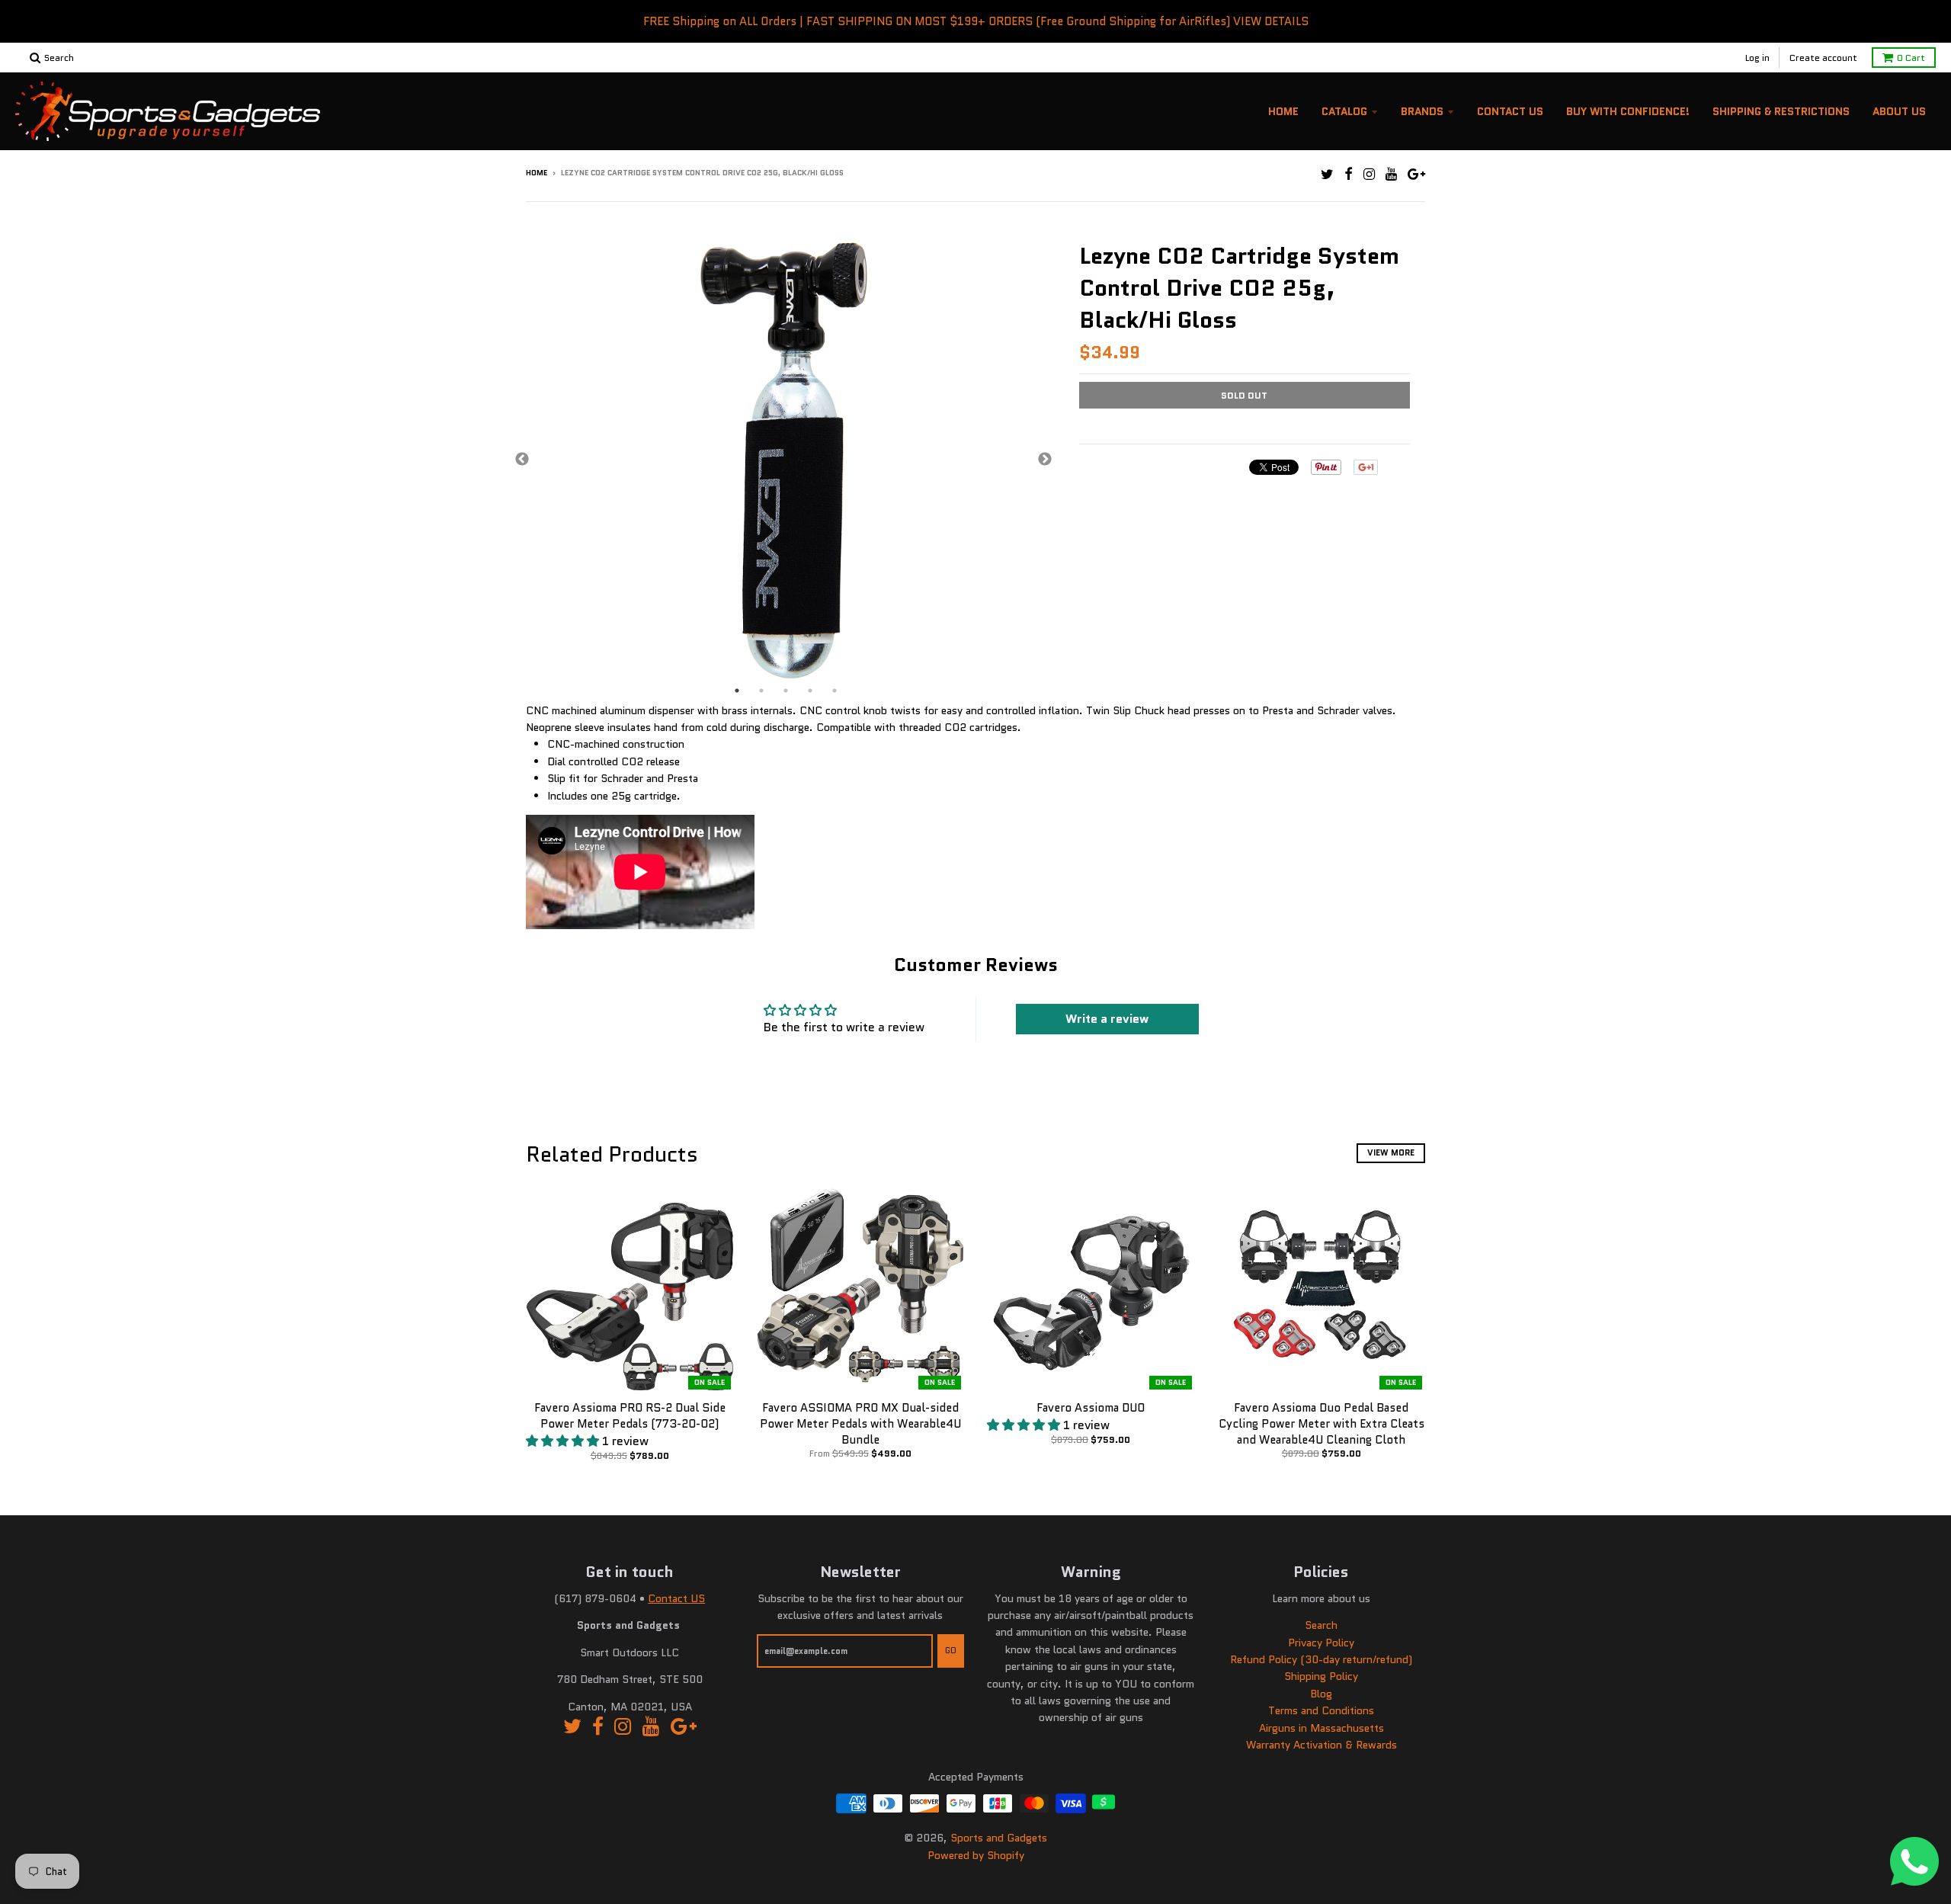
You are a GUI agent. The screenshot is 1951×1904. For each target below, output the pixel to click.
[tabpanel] (783, 460)
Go (951, 1650)
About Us (1899, 111)
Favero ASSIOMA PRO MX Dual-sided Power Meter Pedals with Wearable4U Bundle (860, 1424)
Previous (522, 460)
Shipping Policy (1321, 1676)
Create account (1823, 58)
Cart (1911, 58)
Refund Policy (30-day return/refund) (1321, 1659)
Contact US (676, 1598)
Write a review (1107, 1019)
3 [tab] (786, 691)
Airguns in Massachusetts (1321, 1728)
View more (1391, 1152)
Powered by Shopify (976, 1855)
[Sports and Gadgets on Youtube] (1391, 174)
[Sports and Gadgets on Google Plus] (1416, 174)
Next (1045, 460)
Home (1283, 111)
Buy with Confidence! (1628, 111)
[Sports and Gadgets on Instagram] (1369, 174)
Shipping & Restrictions (1781, 111)
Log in (1757, 58)
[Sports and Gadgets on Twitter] (1327, 174)
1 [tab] (737, 691)
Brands (1422, 111)
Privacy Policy (1321, 1643)
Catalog (1344, 111)
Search (1321, 1625)
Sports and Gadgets (999, 1838)
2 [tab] (761, 691)
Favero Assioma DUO (1091, 1408)
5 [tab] (835, 691)
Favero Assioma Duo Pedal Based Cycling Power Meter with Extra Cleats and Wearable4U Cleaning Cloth (1321, 1424)
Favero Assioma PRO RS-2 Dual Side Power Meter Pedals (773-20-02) (630, 1416)
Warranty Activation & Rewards (1321, 1745)
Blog (1321, 1694)
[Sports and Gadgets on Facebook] (1349, 174)
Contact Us (1510, 111)
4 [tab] (810, 691)
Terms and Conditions (1321, 1710)
